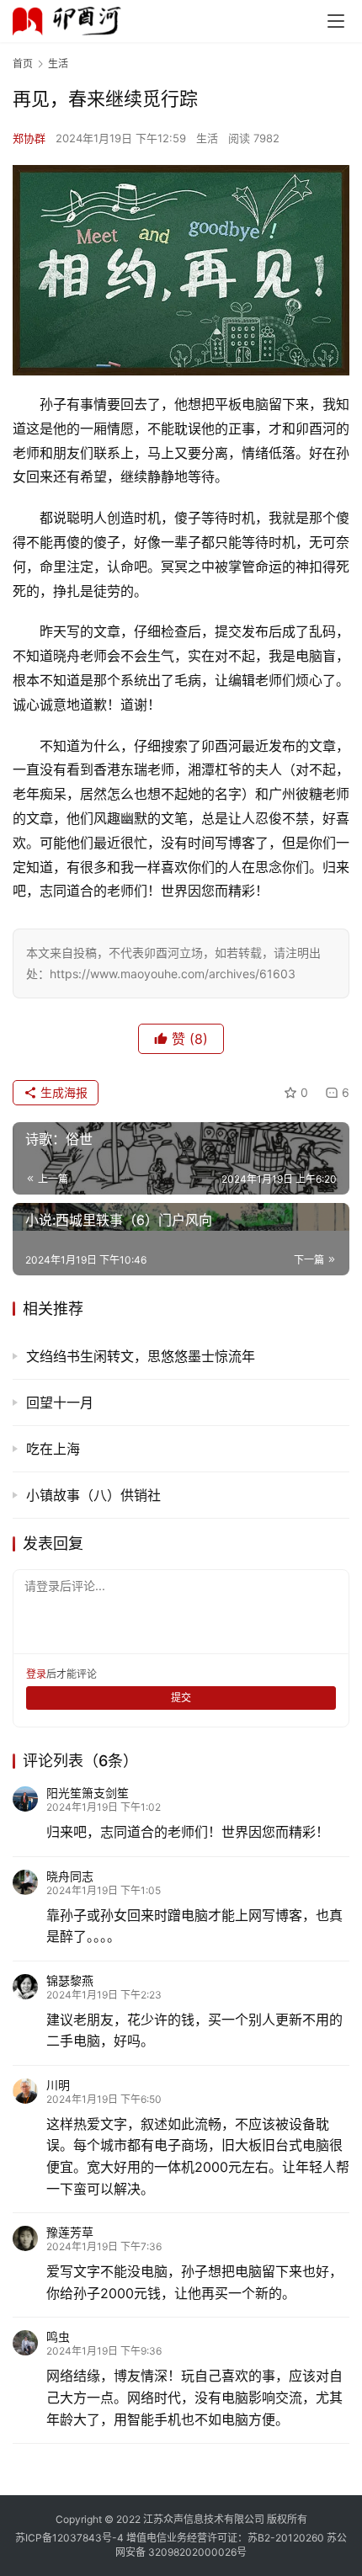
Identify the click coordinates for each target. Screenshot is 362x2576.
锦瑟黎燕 (70, 1980)
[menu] (336, 21)
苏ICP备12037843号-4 (69, 2538)
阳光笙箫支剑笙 (88, 1793)
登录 (36, 1674)
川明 (58, 2085)
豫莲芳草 (70, 2232)
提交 (181, 1698)
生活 (207, 138)
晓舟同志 (70, 1876)
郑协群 (29, 138)
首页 (23, 64)
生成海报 (62, 1092)
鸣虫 (58, 2336)
